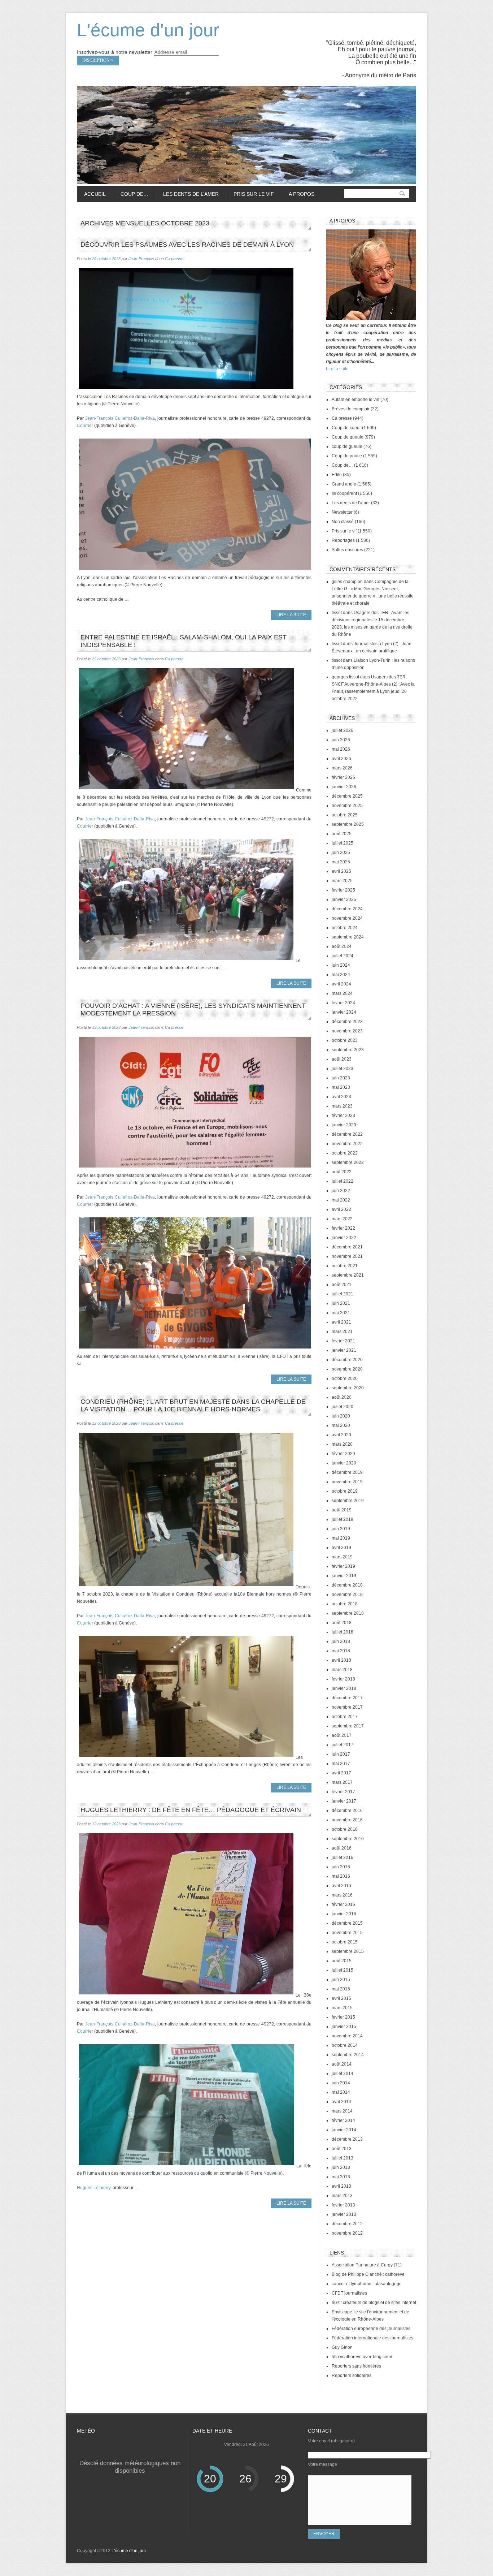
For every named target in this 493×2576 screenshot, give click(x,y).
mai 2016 (341, 1876)
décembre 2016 (347, 1811)
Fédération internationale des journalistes (372, 2338)
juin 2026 (341, 740)
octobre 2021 (345, 1266)
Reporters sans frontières (356, 2366)
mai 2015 (341, 1989)
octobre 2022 (345, 1153)
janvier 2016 (344, 1914)
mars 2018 (342, 1670)
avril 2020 (341, 1435)
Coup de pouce (347, 456)
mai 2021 (341, 1313)
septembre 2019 (348, 1501)
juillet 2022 (343, 1181)
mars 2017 (342, 1782)
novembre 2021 (347, 1256)
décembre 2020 (347, 1360)
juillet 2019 (343, 1519)
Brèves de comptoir (351, 409)
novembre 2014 (347, 2036)
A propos (302, 194)
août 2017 (342, 1735)
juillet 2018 (343, 1632)
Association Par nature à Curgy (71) (367, 2265)
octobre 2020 (345, 1378)
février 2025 (343, 890)
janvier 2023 (344, 1125)
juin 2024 (341, 965)
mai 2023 (341, 1087)
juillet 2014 (343, 2074)
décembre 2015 (347, 1923)
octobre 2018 (345, 1604)
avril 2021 (341, 1322)
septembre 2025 (348, 824)
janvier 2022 (344, 1238)
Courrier (85, 426)
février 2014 (343, 2120)
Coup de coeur (346, 428)
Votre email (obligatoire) (331, 2441)
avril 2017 (341, 1773)
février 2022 (343, 1228)
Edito (337, 475)
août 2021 (342, 1285)
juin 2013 (341, 2167)
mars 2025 (342, 881)
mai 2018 (341, 1651)
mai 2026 (341, 749)
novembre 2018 (347, 1595)
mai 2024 (341, 975)
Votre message (322, 2464)
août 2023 (342, 1059)
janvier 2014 (344, 2130)
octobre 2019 (345, 1491)
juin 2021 (341, 1303)
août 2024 (342, 946)
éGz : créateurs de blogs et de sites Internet (374, 2303)
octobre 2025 (345, 815)
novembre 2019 (347, 1482)
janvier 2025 (344, 899)
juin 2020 (341, 1416)
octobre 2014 (345, 2045)
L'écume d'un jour (148, 30)
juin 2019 (341, 1529)
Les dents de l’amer (187, 194)
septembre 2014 (348, 2055)
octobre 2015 (345, 1942)
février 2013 (343, 2205)
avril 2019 (341, 1548)
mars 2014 (342, 2111)
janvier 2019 (344, 1576)
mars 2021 (342, 1332)
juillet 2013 (343, 2158)
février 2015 (343, 2017)
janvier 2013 (344, 2214)
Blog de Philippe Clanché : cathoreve (368, 2274)
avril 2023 (341, 1097)
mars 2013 (342, 2196)
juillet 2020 (343, 1407)
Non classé (343, 522)
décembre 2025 (347, 796)
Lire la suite (337, 369)
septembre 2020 (348, 1388)
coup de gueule (347, 446)
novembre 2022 (347, 1144)
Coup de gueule (348, 437)
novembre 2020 (347, 1369)
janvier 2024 (344, 1012)
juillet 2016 (343, 1857)
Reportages (343, 540)
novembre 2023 (347, 1031)
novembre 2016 (347, 1820)
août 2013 (342, 2149)
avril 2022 (341, 1209)
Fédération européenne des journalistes (371, 2329)
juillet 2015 (343, 1970)
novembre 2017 (347, 1707)
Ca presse (174, 259)
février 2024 (343, 1003)
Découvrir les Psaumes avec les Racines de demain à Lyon (187, 245)
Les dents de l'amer (351, 503)
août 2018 (342, 1623)
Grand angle (344, 484)
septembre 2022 (348, 1162)
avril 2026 (341, 759)
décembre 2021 (347, 1247)
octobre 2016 (345, 1829)
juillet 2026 (343, 730)
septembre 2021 (348, 1275)
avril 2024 (341, 984)
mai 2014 (341, 2092)
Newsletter (342, 512)
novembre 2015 (347, 1933)
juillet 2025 (343, 843)
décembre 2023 (347, 1022)
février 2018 (343, 1679)
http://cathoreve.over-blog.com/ (362, 2357)
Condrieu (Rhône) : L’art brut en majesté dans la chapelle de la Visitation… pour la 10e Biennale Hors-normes (193, 1405)
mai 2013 (341, 2177)
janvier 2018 (344, 1688)
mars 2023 (342, 1106)
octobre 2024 (345, 928)
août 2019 (342, 1510)
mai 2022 (341, 1200)
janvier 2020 (344, 1463)
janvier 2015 (344, 2027)
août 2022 (342, 1172)
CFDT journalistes (349, 2293)
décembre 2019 (347, 1472)
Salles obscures (347, 550)
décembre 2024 (347, 909)
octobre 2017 (345, 1717)
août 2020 (342, 1397)
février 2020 (343, 1454)
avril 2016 (341, 1886)
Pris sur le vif (250, 194)
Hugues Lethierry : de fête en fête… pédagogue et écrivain (191, 1810)
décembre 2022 (347, 1134)
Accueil (95, 194)
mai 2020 (341, 1425)
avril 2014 (341, 2102)
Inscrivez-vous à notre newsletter (115, 52)
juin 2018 (341, 1641)
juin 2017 (341, 1754)
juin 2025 (341, 853)
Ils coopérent (344, 493)
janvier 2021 (344, 1350)
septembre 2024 (348, 937)
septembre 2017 (348, 1726)
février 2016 (343, 1904)
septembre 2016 (348, 1839)
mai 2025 (341, 862)
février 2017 (343, 1792)
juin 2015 (341, 1980)
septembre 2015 (348, 1951)
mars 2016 (342, 1895)
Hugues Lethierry (94, 2188)
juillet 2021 (343, 1294)
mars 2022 (342, 1219)
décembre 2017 (347, 1698)
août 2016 (342, 1848)
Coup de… (131, 194)
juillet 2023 (343, 1069)
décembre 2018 (347, 1585)
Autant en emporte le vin (355, 400)
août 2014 (342, 2064)
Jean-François (141, 259)
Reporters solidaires (352, 2376)
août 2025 (342, 834)
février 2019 (343, 1566)
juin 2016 (341, 1867)
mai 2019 (341, 1538)
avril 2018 (341, 1660)
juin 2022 (341, 1191)
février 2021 (343, 1341)
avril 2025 (341, 871)
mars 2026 (342, 768)
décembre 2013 (347, 2139)
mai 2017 (341, 1764)
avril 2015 (341, 1998)
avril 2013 (341, 2186)
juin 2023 (341, 1078)
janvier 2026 (344, 787)
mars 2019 (342, 1557)
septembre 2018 (348, 1613)
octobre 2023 (345, 1040)
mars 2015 (342, 2008)
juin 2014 (341, 2083)
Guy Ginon (342, 2347)
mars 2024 (342, 993)
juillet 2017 (343, 1745)
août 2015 (342, 1961)
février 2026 (343, 777)
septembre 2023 (348, 1050)
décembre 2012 (347, 2224)
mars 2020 (342, 1444)
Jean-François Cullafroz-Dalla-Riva (120, 418)
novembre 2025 (347, 806)
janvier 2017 (344, 1801)
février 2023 (343, 1116)
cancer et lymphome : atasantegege (367, 2284)
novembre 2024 (347, 918)
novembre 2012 (347, 2233)
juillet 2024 (343, 956)
